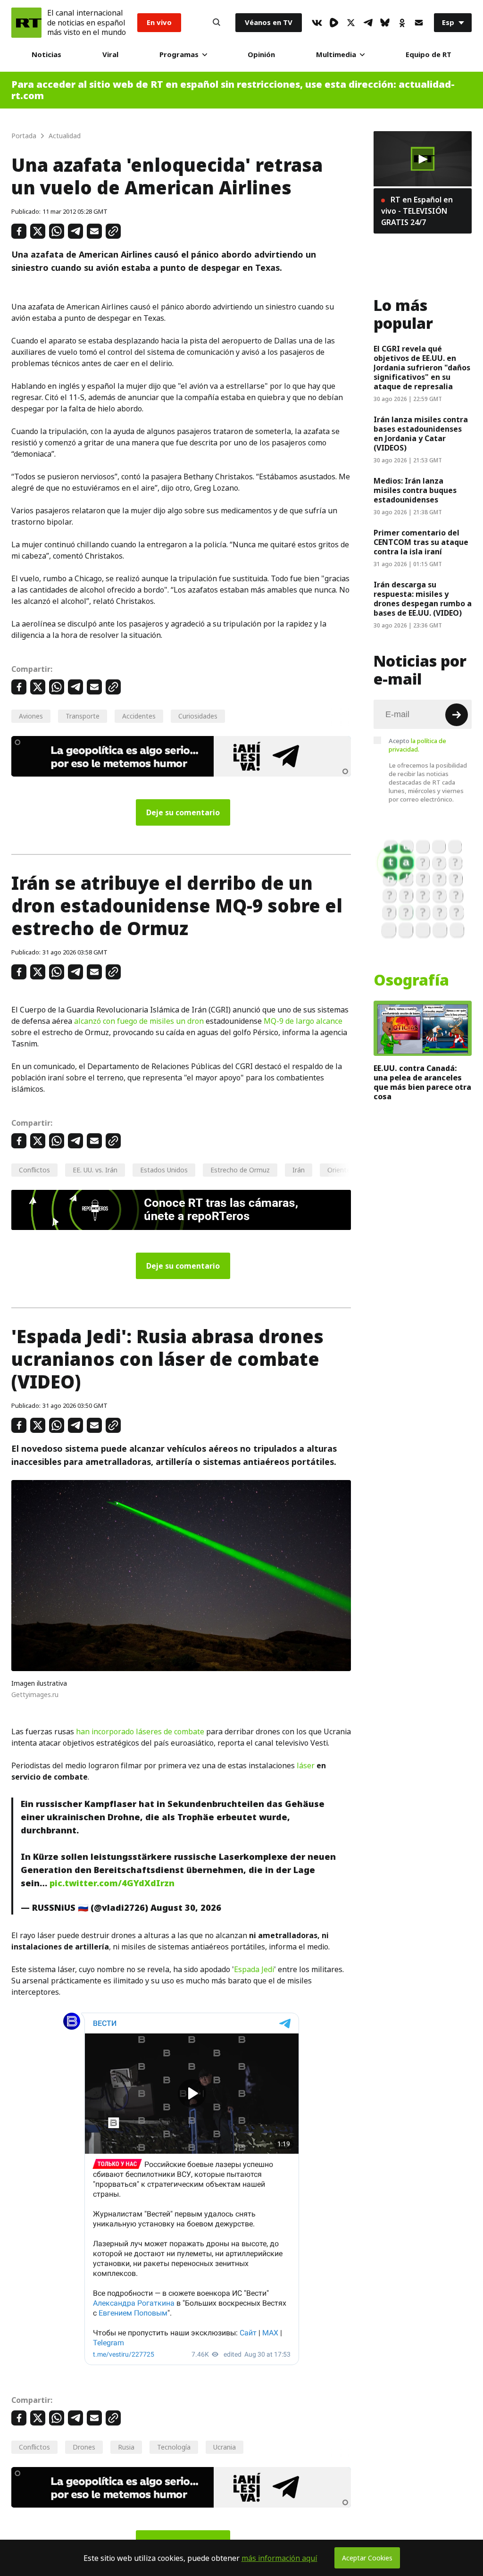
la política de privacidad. (417, 745)
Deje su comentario (183, 812)
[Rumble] (334, 23)
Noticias (46, 54)
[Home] (26, 23)
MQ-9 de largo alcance (303, 1021)
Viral (110, 54)
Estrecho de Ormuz (240, 1170)
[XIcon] (351, 23)
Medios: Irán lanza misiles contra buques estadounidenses (415, 490)
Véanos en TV (269, 22)
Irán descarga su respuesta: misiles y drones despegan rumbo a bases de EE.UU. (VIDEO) (423, 599)
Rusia (126, 2447)
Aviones (31, 716)
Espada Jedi (254, 1969)
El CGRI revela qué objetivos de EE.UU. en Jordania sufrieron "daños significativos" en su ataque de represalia (422, 368)
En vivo (159, 22)
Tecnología (174, 2447)
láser (306, 1765)
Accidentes (139, 716)
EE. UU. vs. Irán (95, 1170)
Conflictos (34, 1170)
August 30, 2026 (186, 1908)
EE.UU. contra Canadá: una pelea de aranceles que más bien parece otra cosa (422, 1082)
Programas (179, 54)
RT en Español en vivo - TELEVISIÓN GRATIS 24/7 (417, 211)
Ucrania (225, 2447)
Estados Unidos (164, 1170)
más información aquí (279, 2558)
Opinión (261, 54)
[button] (423, 159)
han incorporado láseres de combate (140, 1731)
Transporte (83, 716)
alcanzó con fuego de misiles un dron (139, 1021)
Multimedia (336, 54)
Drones (84, 2447)
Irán (299, 1170)
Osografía (411, 980)
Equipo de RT (429, 54)
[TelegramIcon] (368, 23)
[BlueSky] (385, 23)
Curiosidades (198, 716)
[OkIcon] (402, 23)
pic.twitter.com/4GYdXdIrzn (112, 1883)
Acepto (417, 745)
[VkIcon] (317, 23)
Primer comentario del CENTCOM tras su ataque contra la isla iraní (421, 542)
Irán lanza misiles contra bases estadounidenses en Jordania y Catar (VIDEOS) (421, 434)
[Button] (217, 23)
